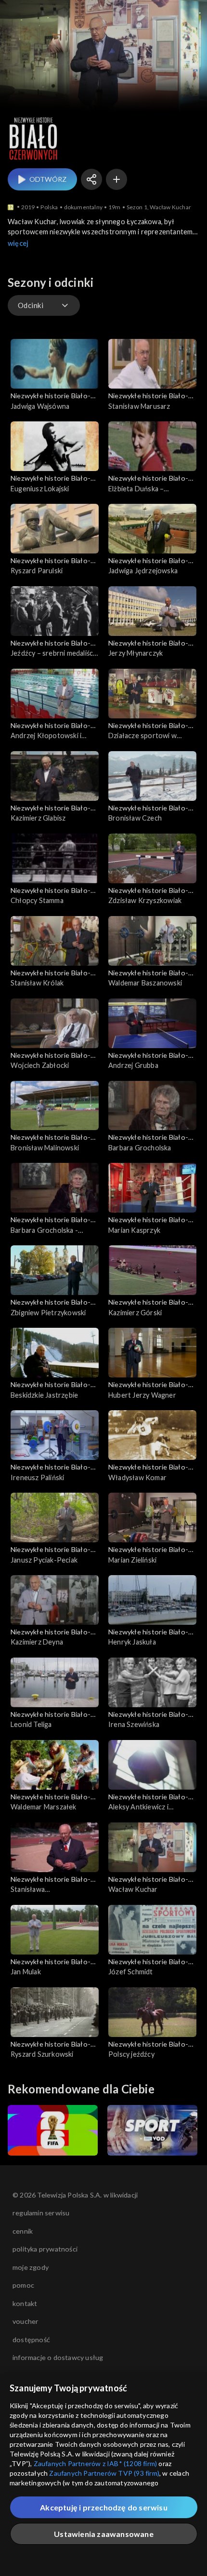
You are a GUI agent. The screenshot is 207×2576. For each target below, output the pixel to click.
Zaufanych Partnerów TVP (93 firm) (104, 2473)
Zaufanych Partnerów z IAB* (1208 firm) (96, 2463)
